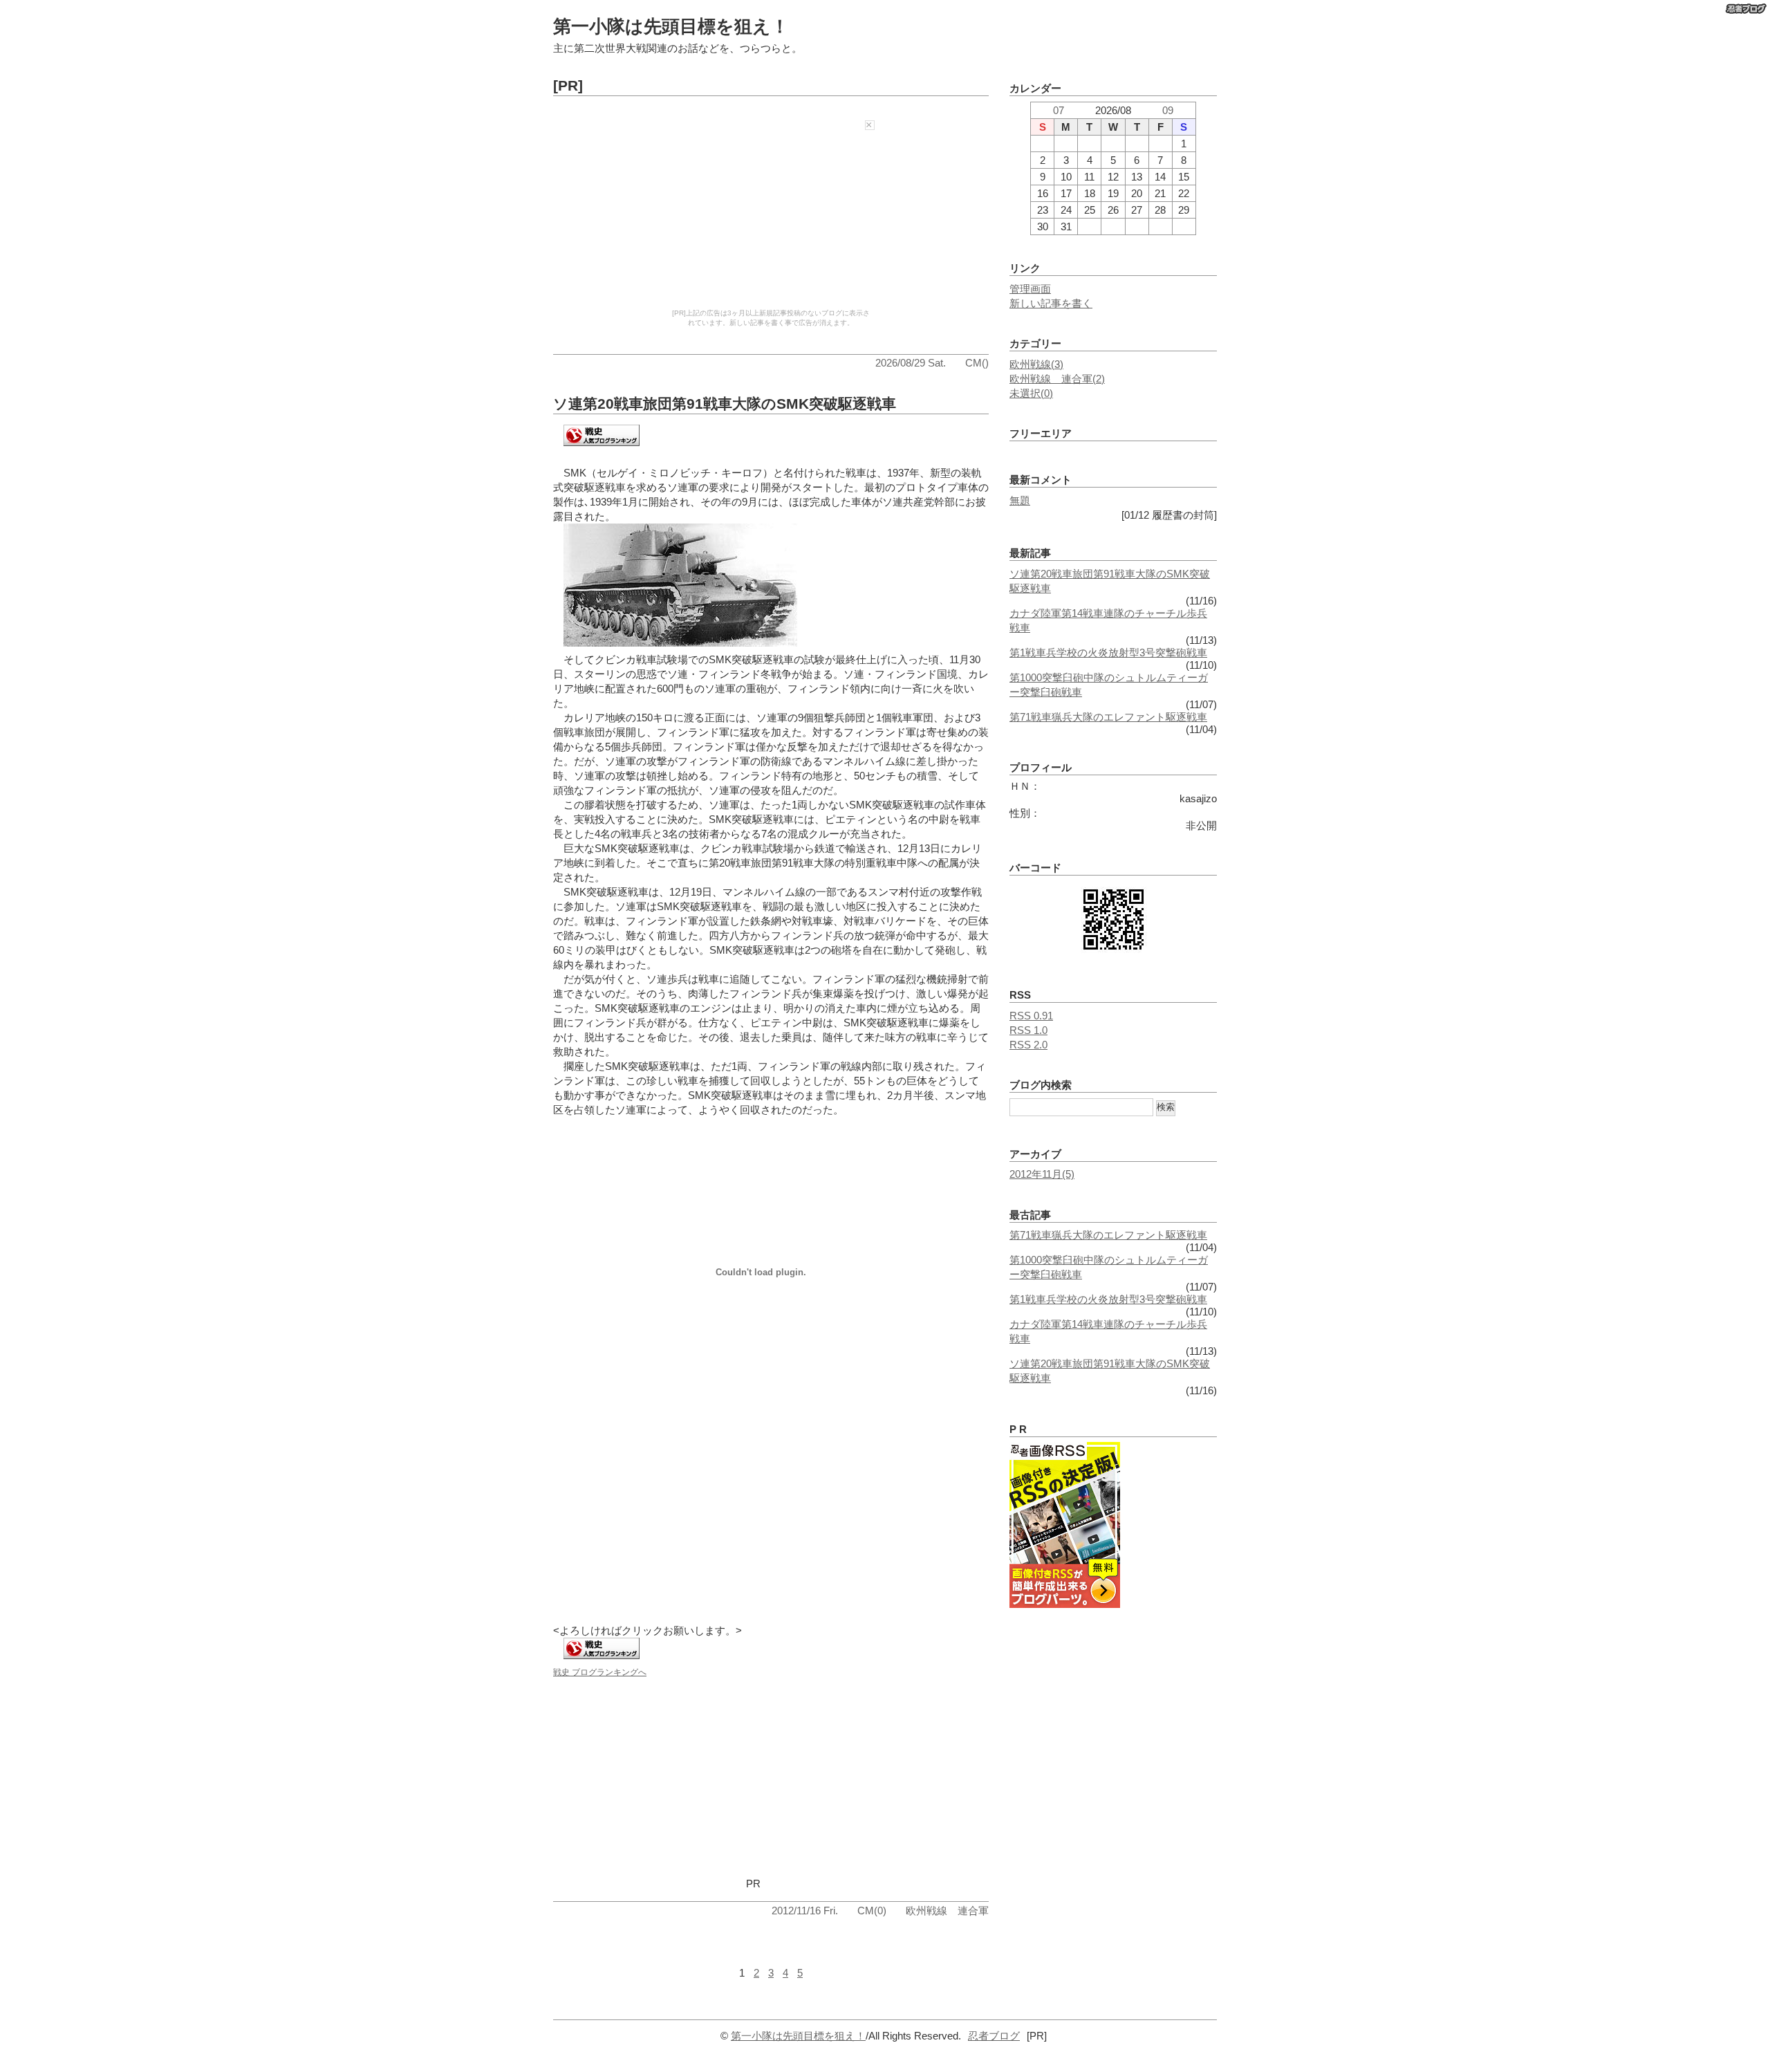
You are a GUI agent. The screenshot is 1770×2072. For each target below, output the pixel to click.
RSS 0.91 (1031, 1016)
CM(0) (872, 1911)
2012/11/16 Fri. (805, 1911)
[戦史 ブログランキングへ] (602, 447)
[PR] (568, 85)
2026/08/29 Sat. (911, 363)
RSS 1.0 (1028, 1030)
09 (1168, 110)
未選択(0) (1031, 393)
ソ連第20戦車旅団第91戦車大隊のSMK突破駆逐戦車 (725, 404)
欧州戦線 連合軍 (947, 1911)
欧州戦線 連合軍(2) (1057, 379)
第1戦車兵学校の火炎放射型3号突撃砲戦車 (1108, 653)
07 (1059, 110)
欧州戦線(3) (1036, 364)
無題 (1020, 500)
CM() (977, 363)
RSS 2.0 (1028, 1045)
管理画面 (1030, 289)
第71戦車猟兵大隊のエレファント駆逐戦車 (1108, 717)
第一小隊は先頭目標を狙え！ (671, 26)
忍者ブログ (994, 2036)
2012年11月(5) (1042, 1174)
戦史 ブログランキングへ (600, 1672)
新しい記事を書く (1051, 303)
